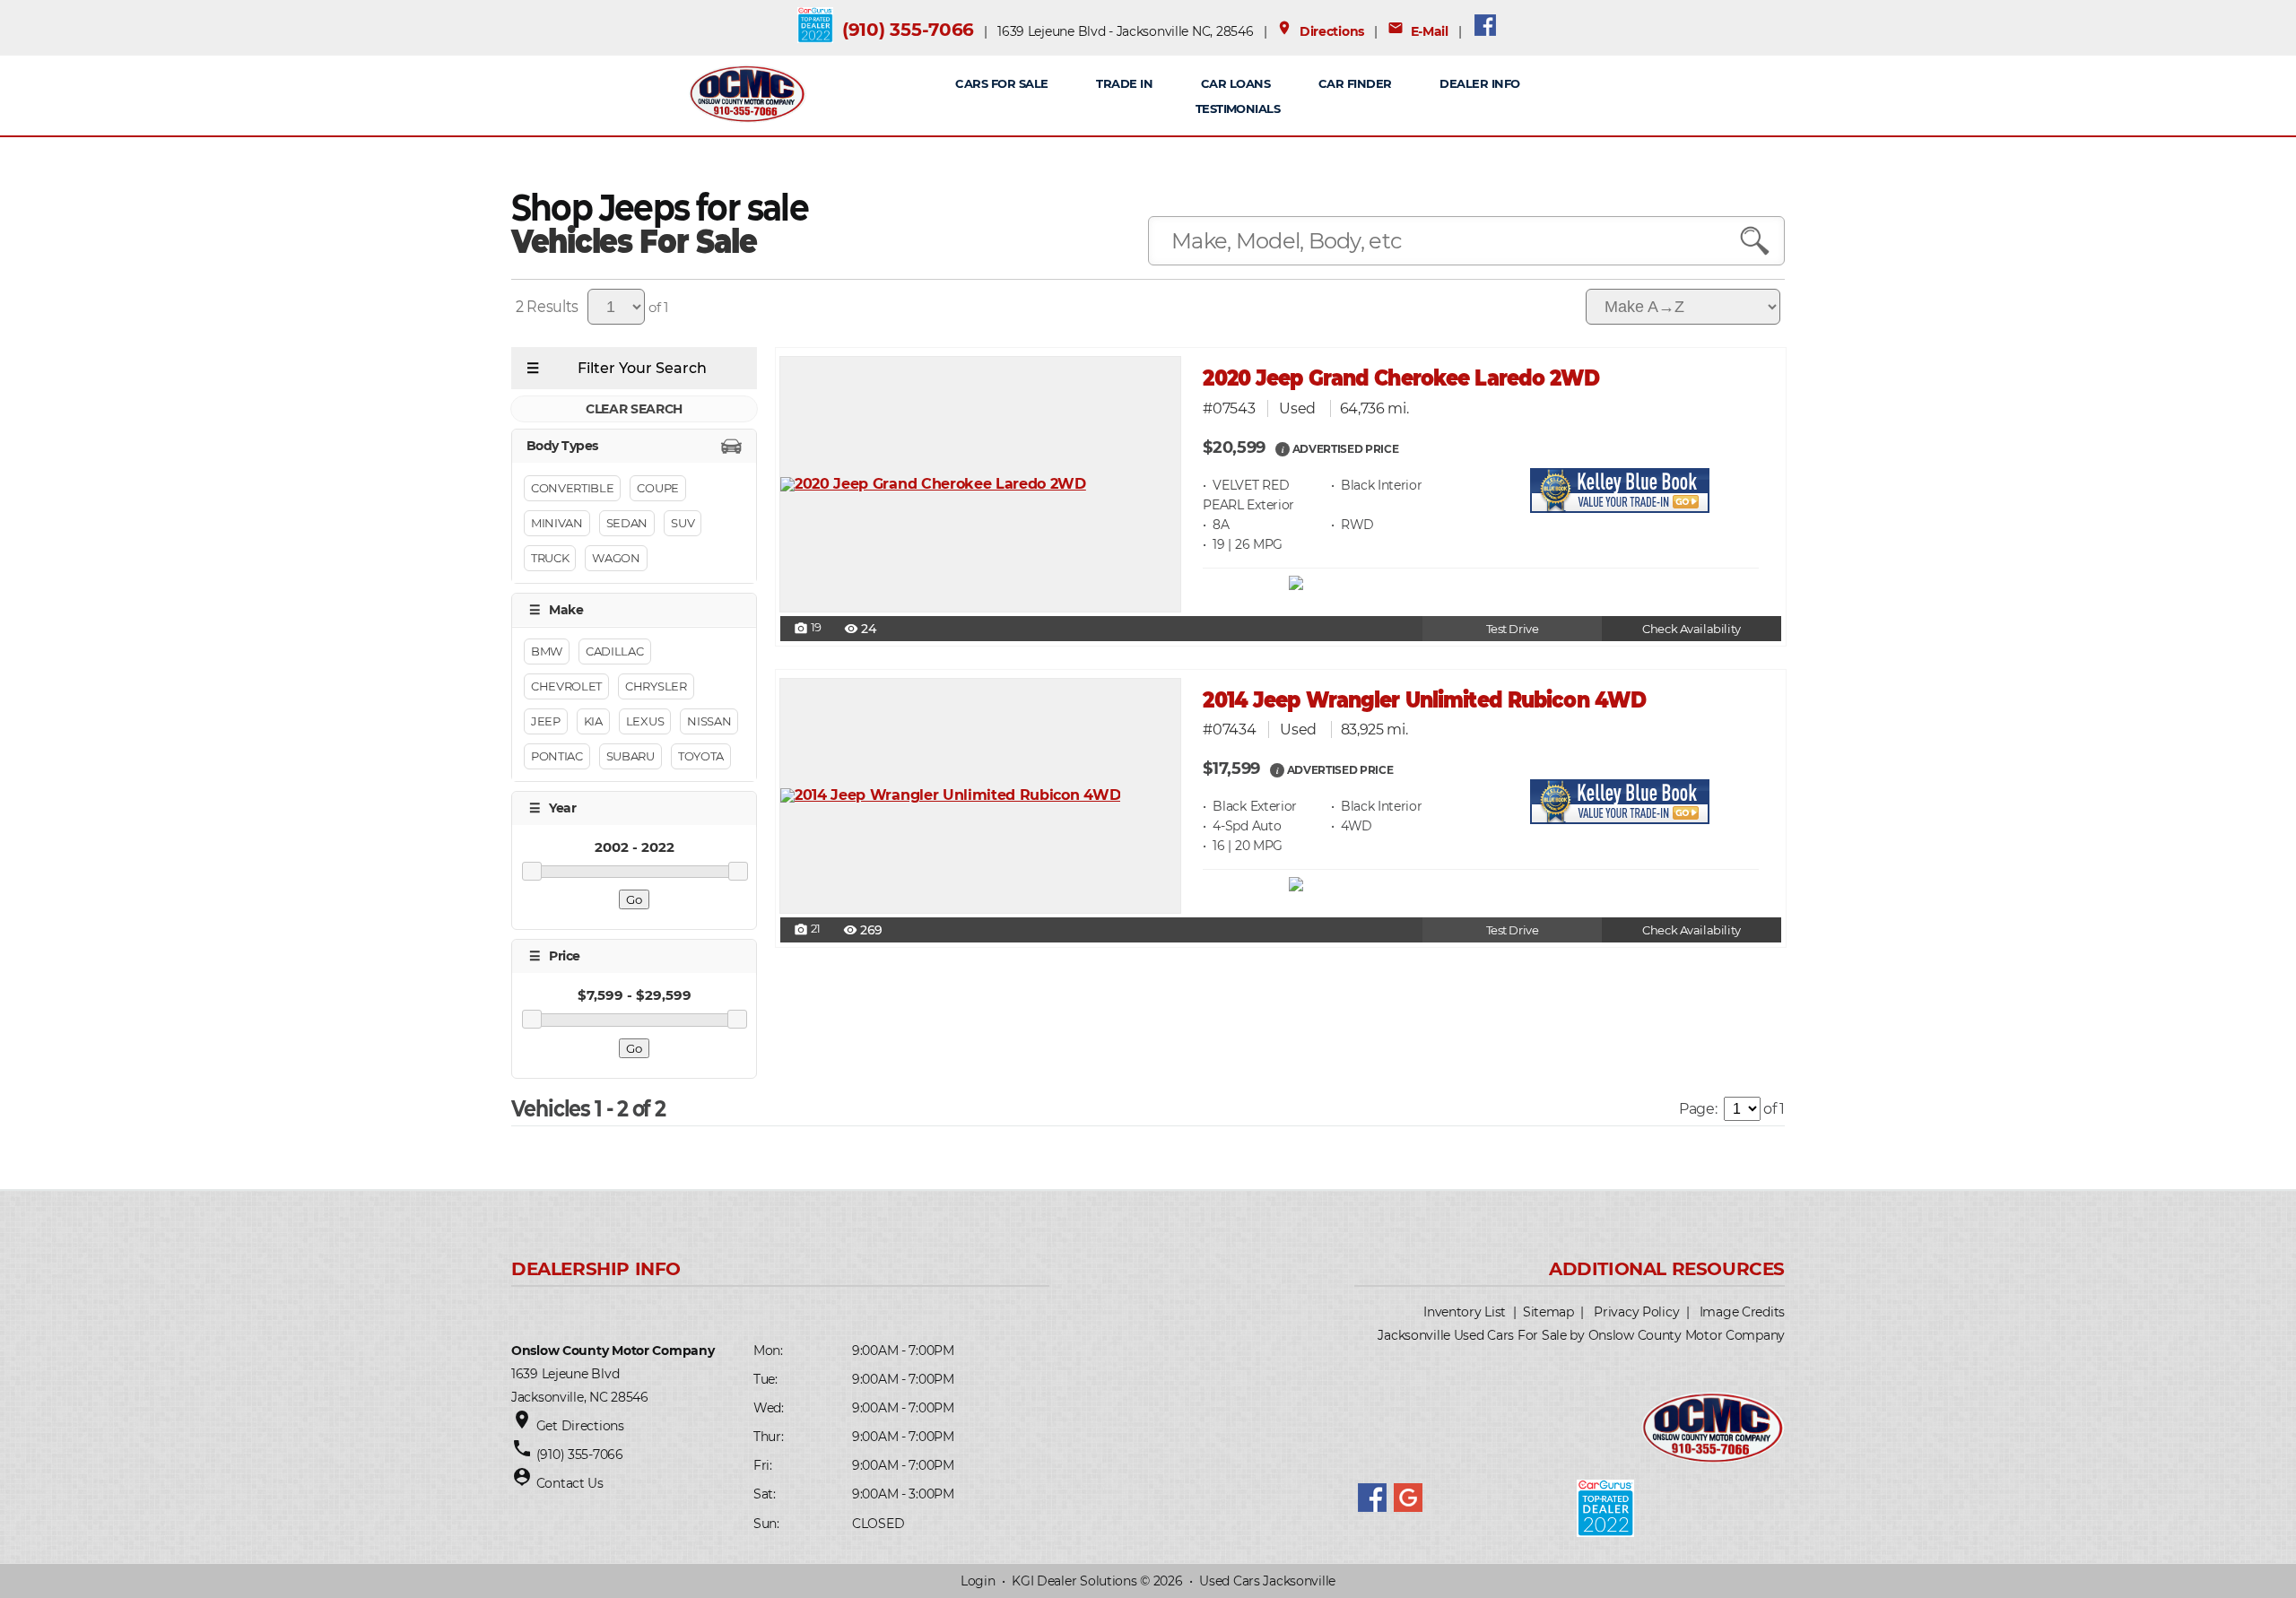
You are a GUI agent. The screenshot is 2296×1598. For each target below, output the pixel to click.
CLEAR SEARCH (634, 409)
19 (808, 629)
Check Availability (1691, 629)
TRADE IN (1124, 83)
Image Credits (1742, 1312)
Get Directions (580, 1426)
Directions (1320, 31)
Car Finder (1355, 83)
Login (978, 1581)
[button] (1283, 448)
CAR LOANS (1235, 83)
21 (807, 930)
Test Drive (1513, 629)
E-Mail (1418, 31)
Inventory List (1465, 1312)
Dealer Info (1479, 83)
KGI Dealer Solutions (1074, 1581)
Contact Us (570, 1483)
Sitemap (1548, 1312)
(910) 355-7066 (908, 30)
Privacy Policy (1636, 1312)
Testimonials (1238, 109)
